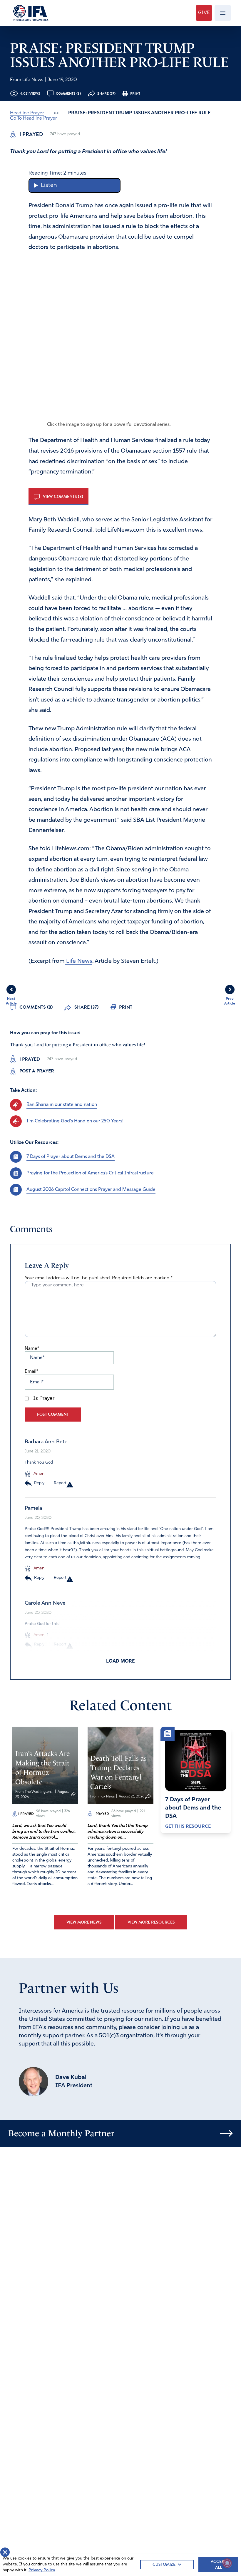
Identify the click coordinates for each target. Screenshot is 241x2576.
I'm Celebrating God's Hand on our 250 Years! (75, 1121)
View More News (84, 1922)
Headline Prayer (27, 113)
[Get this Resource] (196, 1761)
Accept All (218, 2564)
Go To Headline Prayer (34, 118)
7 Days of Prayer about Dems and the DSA (71, 1157)
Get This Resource (188, 1826)
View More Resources (151, 1922)
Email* (31, 1372)
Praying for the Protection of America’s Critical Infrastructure (90, 1173)
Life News (78, 961)
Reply (39, 1483)
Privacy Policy (42, 2570)
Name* (32, 1349)
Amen (38, 1474)
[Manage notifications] (227, 2563)
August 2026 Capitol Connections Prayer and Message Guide (91, 1190)
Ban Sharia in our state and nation (62, 1105)
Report (60, 1483)
